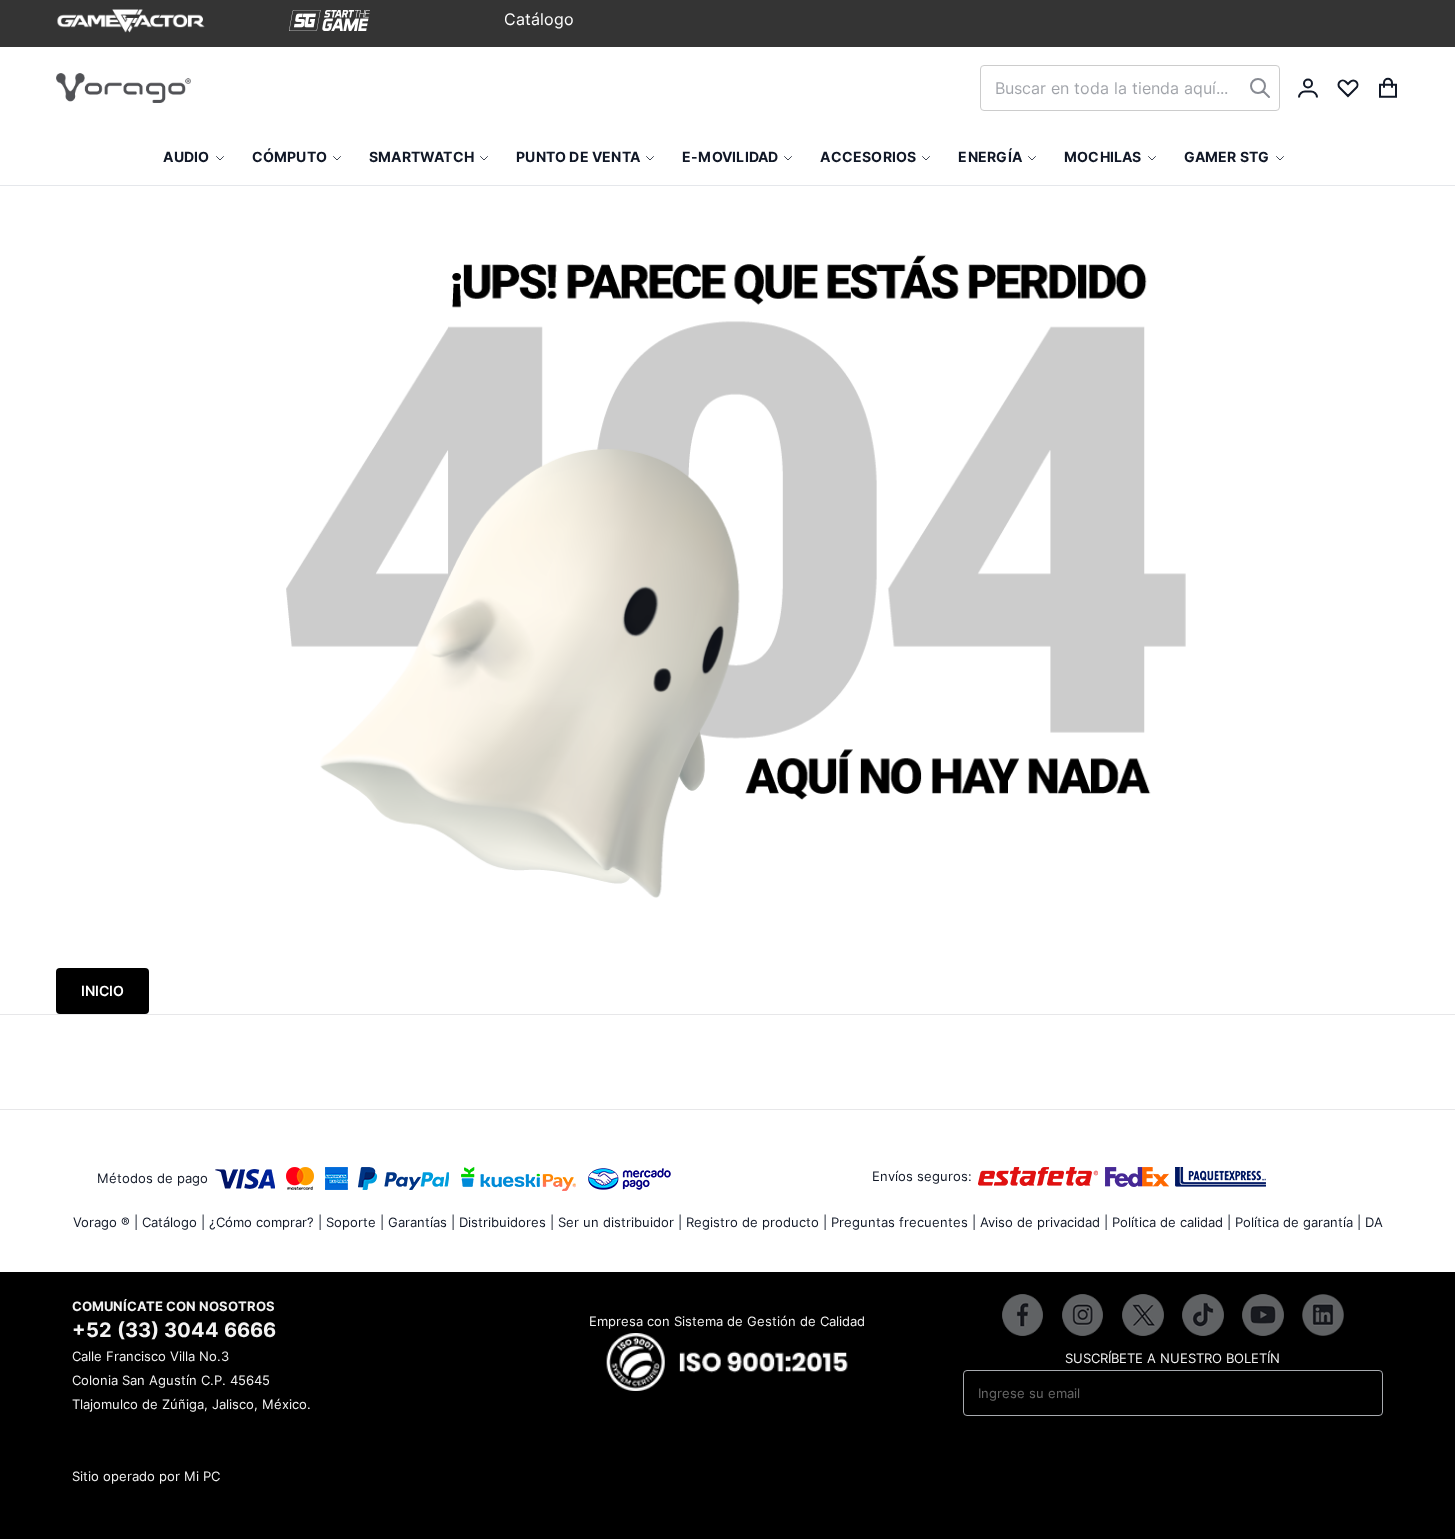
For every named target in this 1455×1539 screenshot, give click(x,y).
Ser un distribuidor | (620, 1222)
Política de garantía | (1298, 1222)
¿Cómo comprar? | (265, 1222)
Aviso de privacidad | (1044, 1222)
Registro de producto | (756, 1222)
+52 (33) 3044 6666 (174, 1330)
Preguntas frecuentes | (903, 1222)
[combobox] (1130, 88)
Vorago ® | (105, 1222)
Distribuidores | (506, 1222)
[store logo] (123, 88)
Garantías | (421, 1222)
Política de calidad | (1171, 1222)
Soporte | (355, 1222)
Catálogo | (173, 1222)
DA (1374, 1222)
